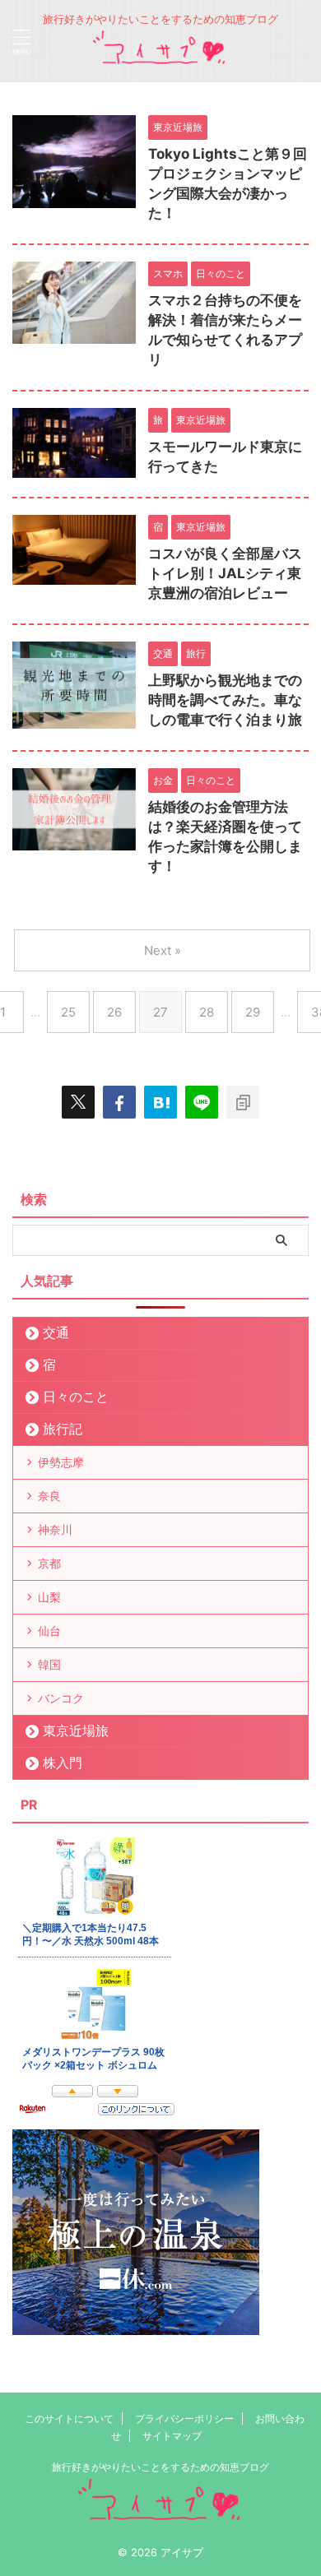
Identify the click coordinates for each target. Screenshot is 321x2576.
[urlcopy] (243, 1102)
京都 (49, 1563)
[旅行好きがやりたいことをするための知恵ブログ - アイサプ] (160, 1102)
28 (207, 1012)
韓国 (49, 1664)
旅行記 (63, 1429)
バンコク (61, 1698)
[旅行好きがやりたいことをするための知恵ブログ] (160, 57)
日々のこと (76, 1397)
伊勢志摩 (61, 1462)
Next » (163, 950)
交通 (56, 1332)
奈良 (49, 1496)
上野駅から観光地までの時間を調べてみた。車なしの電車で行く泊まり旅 (225, 700)
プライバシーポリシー (184, 2418)
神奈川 (55, 1529)
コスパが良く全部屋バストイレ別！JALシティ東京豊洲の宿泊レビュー (225, 573)
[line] (202, 1102)
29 (253, 1012)
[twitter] (78, 1102)
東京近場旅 (76, 1730)
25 (68, 1012)
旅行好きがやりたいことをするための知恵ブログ (160, 2467)
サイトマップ (172, 2436)
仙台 (49, 1631)
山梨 (49, 1597)
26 (114, 1012)
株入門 (63, 1763)
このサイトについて (69, 2418)
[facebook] (119, 1102)
